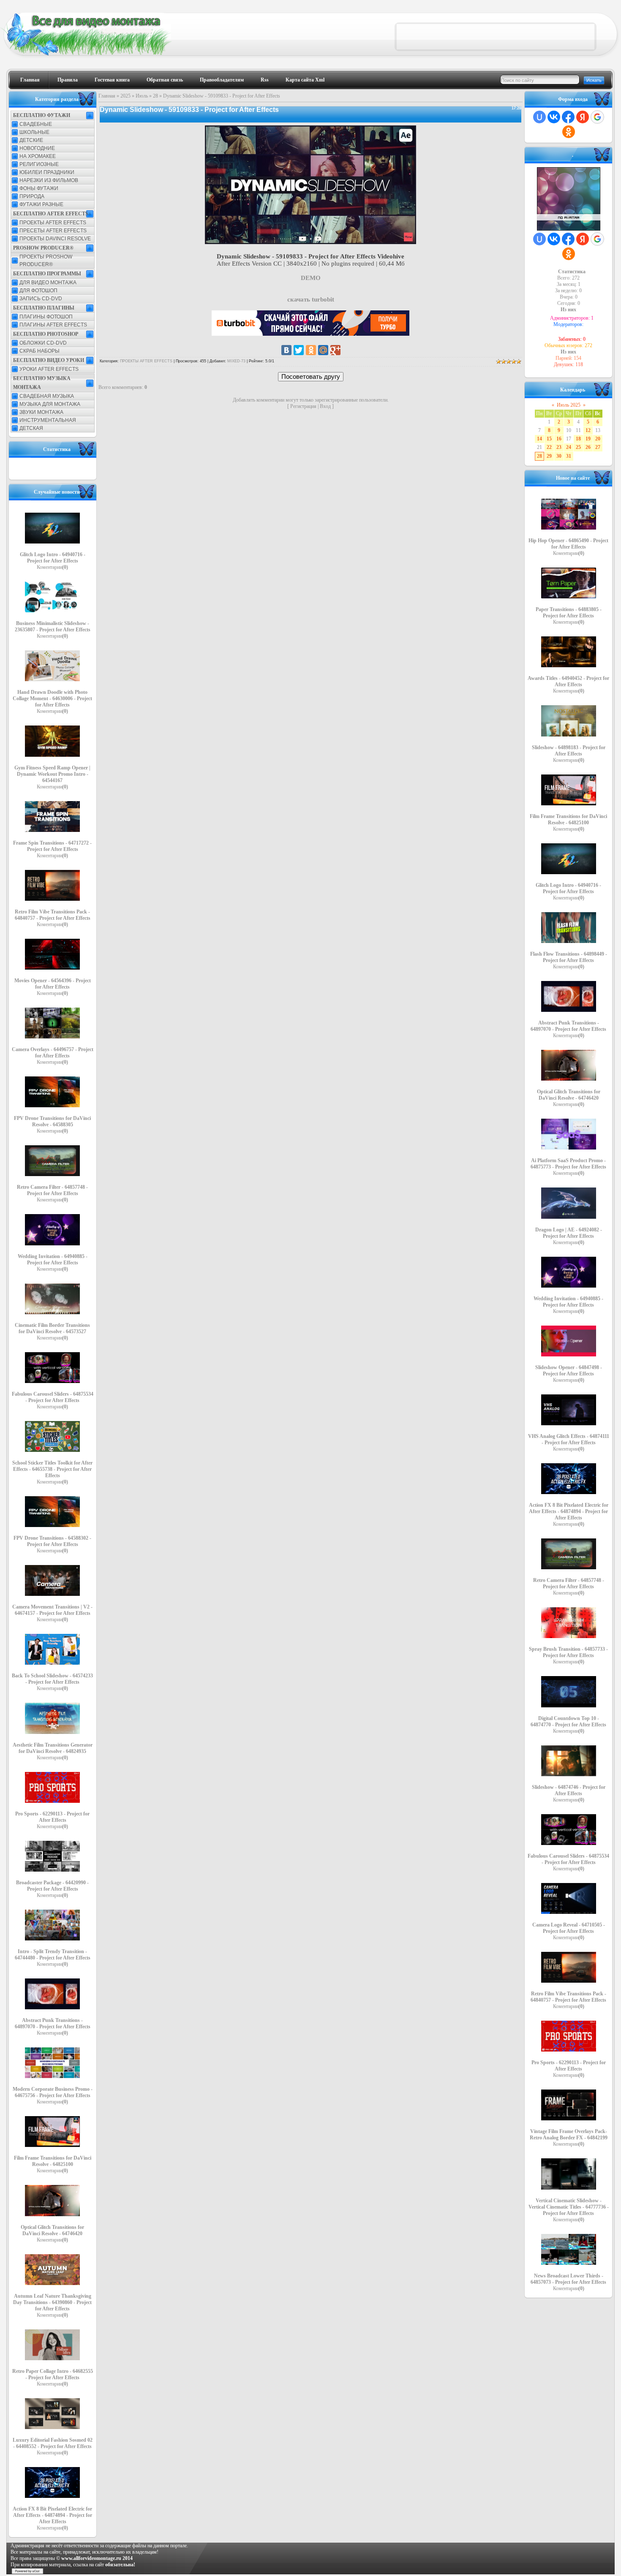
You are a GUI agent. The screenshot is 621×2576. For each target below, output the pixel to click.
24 (569, 447)
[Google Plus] (335, 350)
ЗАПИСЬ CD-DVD (41, 299)
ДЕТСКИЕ (31, 140)
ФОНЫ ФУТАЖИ (39, 188)
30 (559, 456)
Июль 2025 (569, 405)
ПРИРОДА (32, 196)
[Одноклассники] (311, 350)
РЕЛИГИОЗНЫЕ (39, 164)
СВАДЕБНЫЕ (36, 124)
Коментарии (52, 567)
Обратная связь (165, 80)
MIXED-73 (236, 361)
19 (588, 439)
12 (588, 430)
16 (559, 439)
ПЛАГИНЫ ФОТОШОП (46, 317)
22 (549, 447)
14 (539, 439)
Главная (30, 80)
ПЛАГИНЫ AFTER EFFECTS (53, 325)
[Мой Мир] (323, 350)
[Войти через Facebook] (568, 117)
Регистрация (303, 406)
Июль (142, 96)
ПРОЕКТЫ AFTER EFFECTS (53, 223)
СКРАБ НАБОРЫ (39, 351)
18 (578, 439)
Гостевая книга (112, 80)
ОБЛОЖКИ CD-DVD (43, 343)
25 (578, 447)
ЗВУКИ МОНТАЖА (41, 412)
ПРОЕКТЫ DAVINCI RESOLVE (55, 239)
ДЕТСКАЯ (31, 428)
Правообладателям (222, 80)
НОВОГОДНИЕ (37, 148)
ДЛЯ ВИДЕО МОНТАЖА (48, 283)
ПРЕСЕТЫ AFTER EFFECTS (53, 231)
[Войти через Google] (597, 117)
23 (559, 447)
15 (549, 439)
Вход (325, 406)
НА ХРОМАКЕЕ (38, 156)
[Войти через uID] (539, 117)
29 (549, 456)
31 (569, 456)
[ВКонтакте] (286, 350)
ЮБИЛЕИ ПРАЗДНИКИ (47, 172)
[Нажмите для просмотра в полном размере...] (310, 242)
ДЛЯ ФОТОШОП (38, 291)
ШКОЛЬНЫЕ (34, 132)
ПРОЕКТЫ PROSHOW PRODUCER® (46, 261)
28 (155, 96)
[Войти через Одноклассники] (569, 132)
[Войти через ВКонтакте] (554, 117)
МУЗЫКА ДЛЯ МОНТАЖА (50, 404)
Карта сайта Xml (305, 80)
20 (598, 439)
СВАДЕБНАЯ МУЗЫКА (47, 396)
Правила (68, 80)
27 (598, 447)
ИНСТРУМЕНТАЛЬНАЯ (48, 420)
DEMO (311, 278)
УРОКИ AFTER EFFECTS (49, 369)
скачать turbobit (311, 299)
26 (588, 447)
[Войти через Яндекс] (583, 117)
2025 (125, 96)
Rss (265, 80)
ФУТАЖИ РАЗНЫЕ (41, 204)
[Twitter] (299, 350)
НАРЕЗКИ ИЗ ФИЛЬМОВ (49, 180)
